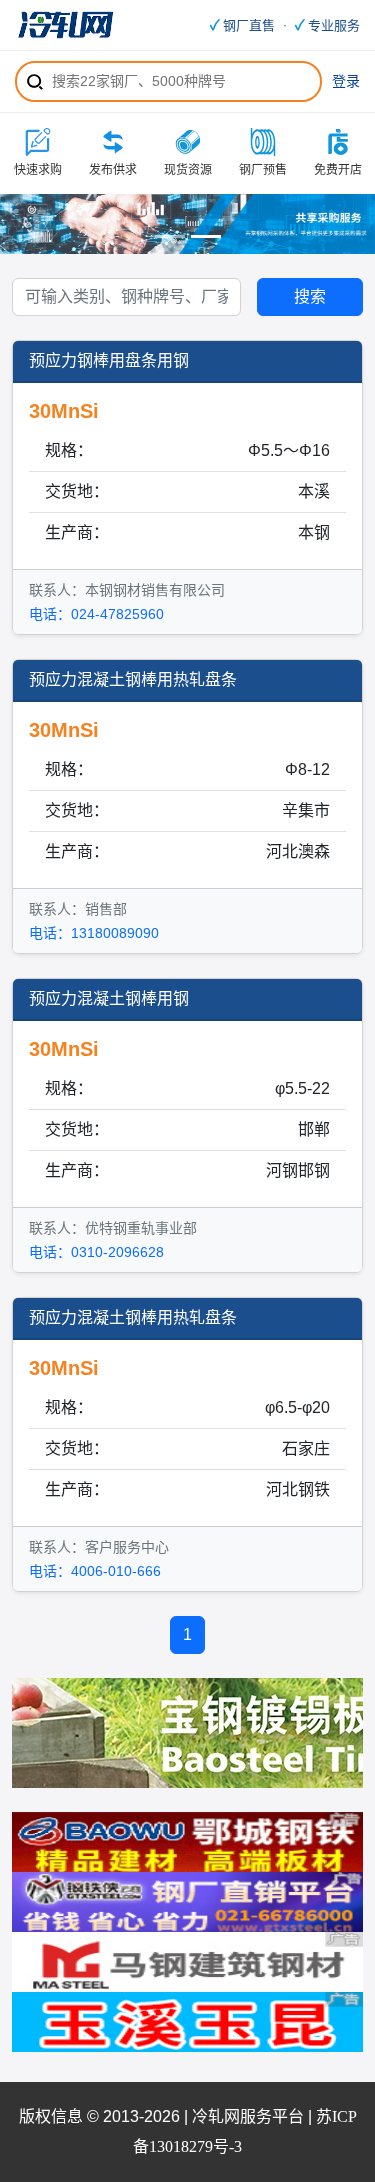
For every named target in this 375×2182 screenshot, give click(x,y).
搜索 (292, 81)
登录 (346, 81)
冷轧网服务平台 (248, 2116)
